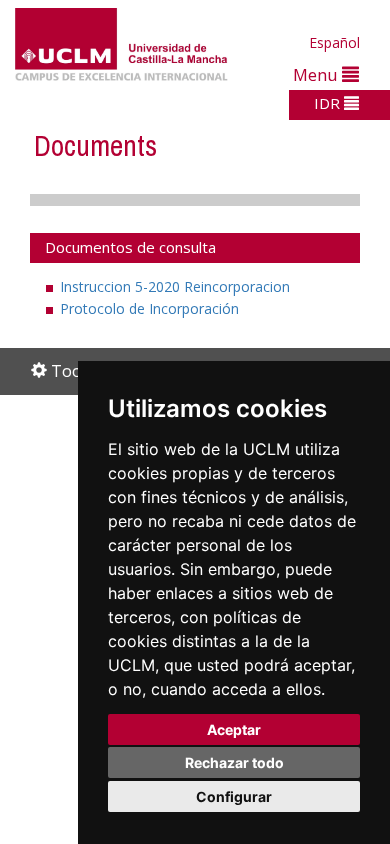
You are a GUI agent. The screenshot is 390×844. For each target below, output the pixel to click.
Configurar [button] (234, 796)
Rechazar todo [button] (234, 762)
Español (334, 42)
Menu (317, 74)
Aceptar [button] (234, 729)
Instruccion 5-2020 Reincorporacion (175, 286)
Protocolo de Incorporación (149, 308)
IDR (329, 103)
